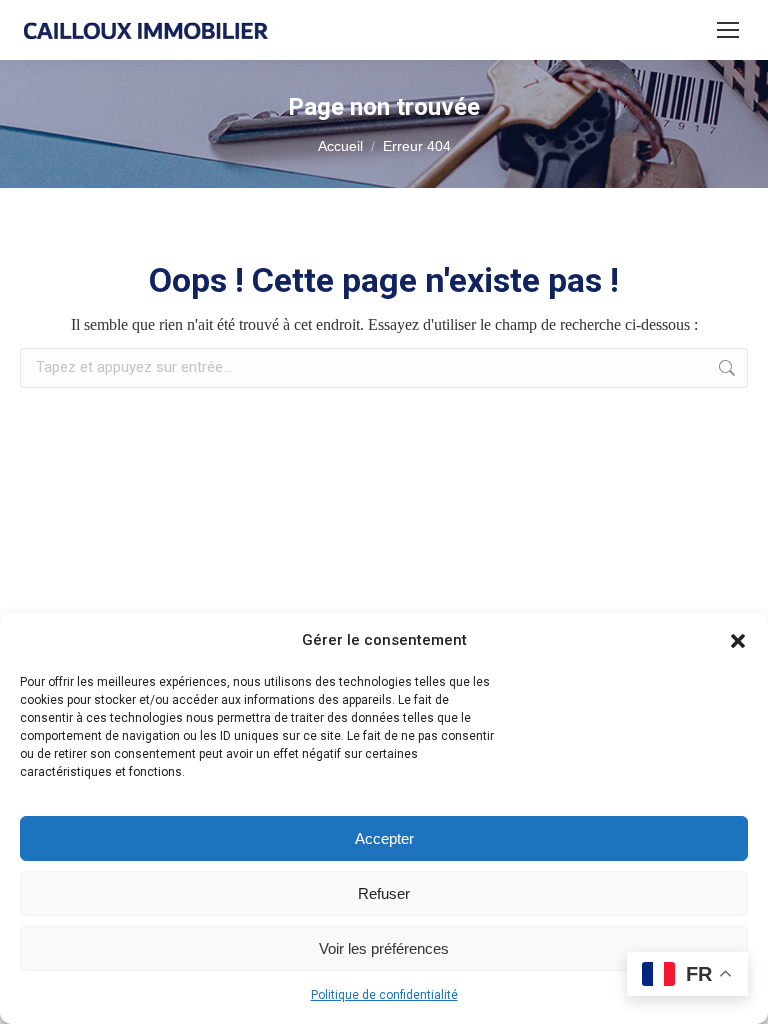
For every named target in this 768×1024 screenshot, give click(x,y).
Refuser (384, 893)
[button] (738, 641)
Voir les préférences (384, 948)
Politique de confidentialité (384, 995)
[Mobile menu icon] (728, 30)
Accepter (384, 838)
